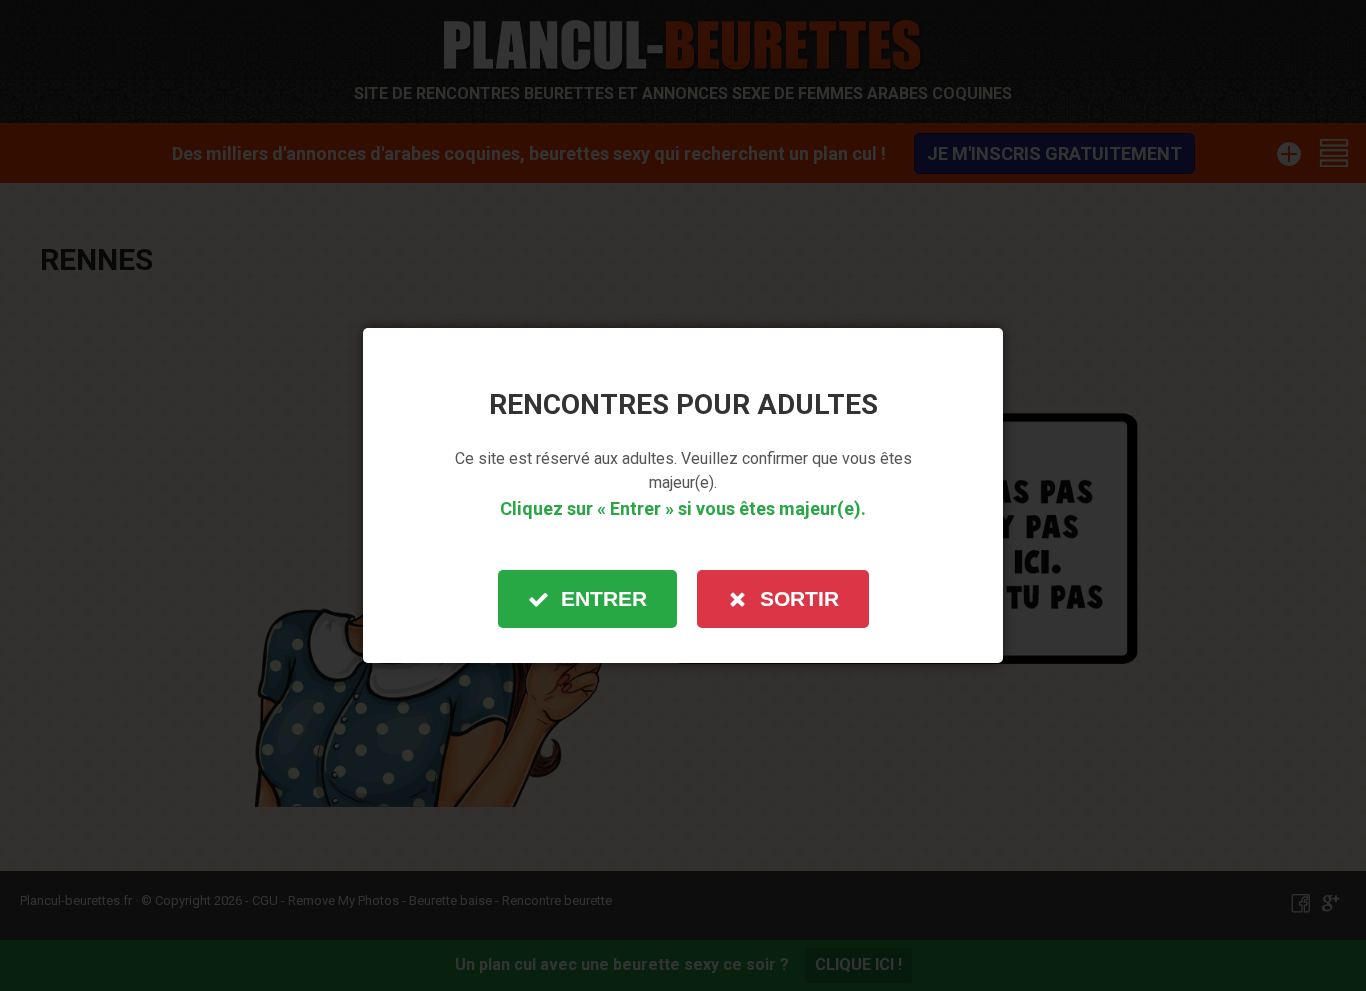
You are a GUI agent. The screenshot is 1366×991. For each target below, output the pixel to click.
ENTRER (604, 598)
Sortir (799, 598)
